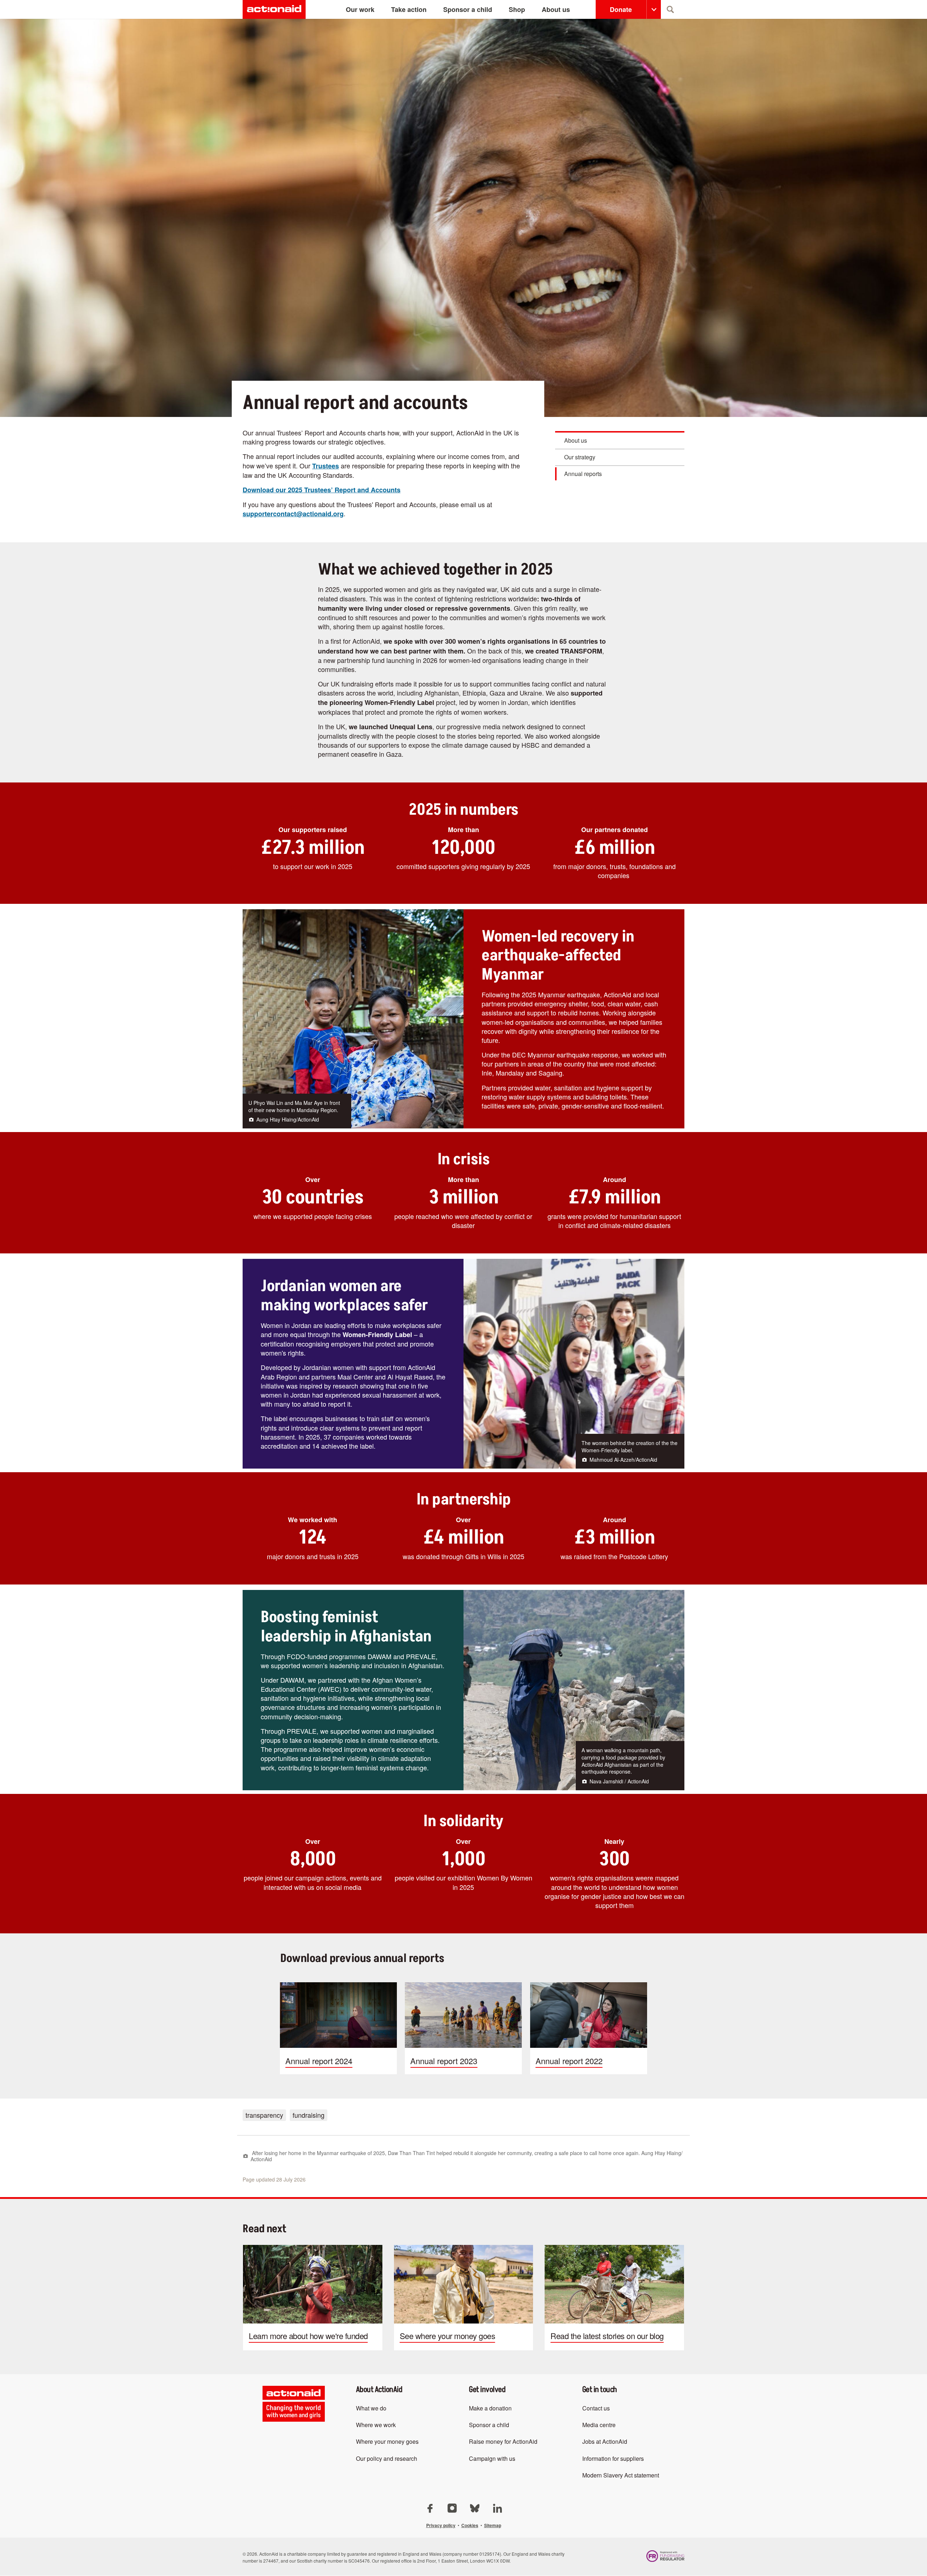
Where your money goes (387, 2441)
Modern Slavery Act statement (621, 2475)
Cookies (470, 2525)
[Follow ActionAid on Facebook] (431, 2507)
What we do (371, 2408)
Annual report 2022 (589, 2028)
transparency (264, 2115)
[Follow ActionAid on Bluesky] (475, 2507)
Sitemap (493, 2525)
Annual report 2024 (338, 2028)
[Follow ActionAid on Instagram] (453, 2507)
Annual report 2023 (463, 2028)
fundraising (309, 2115)
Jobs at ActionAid (605, 2441)
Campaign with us (492, 2458)
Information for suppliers (613, 2458)
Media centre (599, 2425)
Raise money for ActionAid (503, 2441)
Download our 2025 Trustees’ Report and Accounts (322, 490)
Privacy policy (441, 2525)
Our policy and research (387, 2458)
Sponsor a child (489, 2425)
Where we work (376, 2425)
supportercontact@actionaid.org (293, 514)
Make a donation (490, 2408)
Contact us (596, 2408)
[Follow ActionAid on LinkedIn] (497, 2507)
